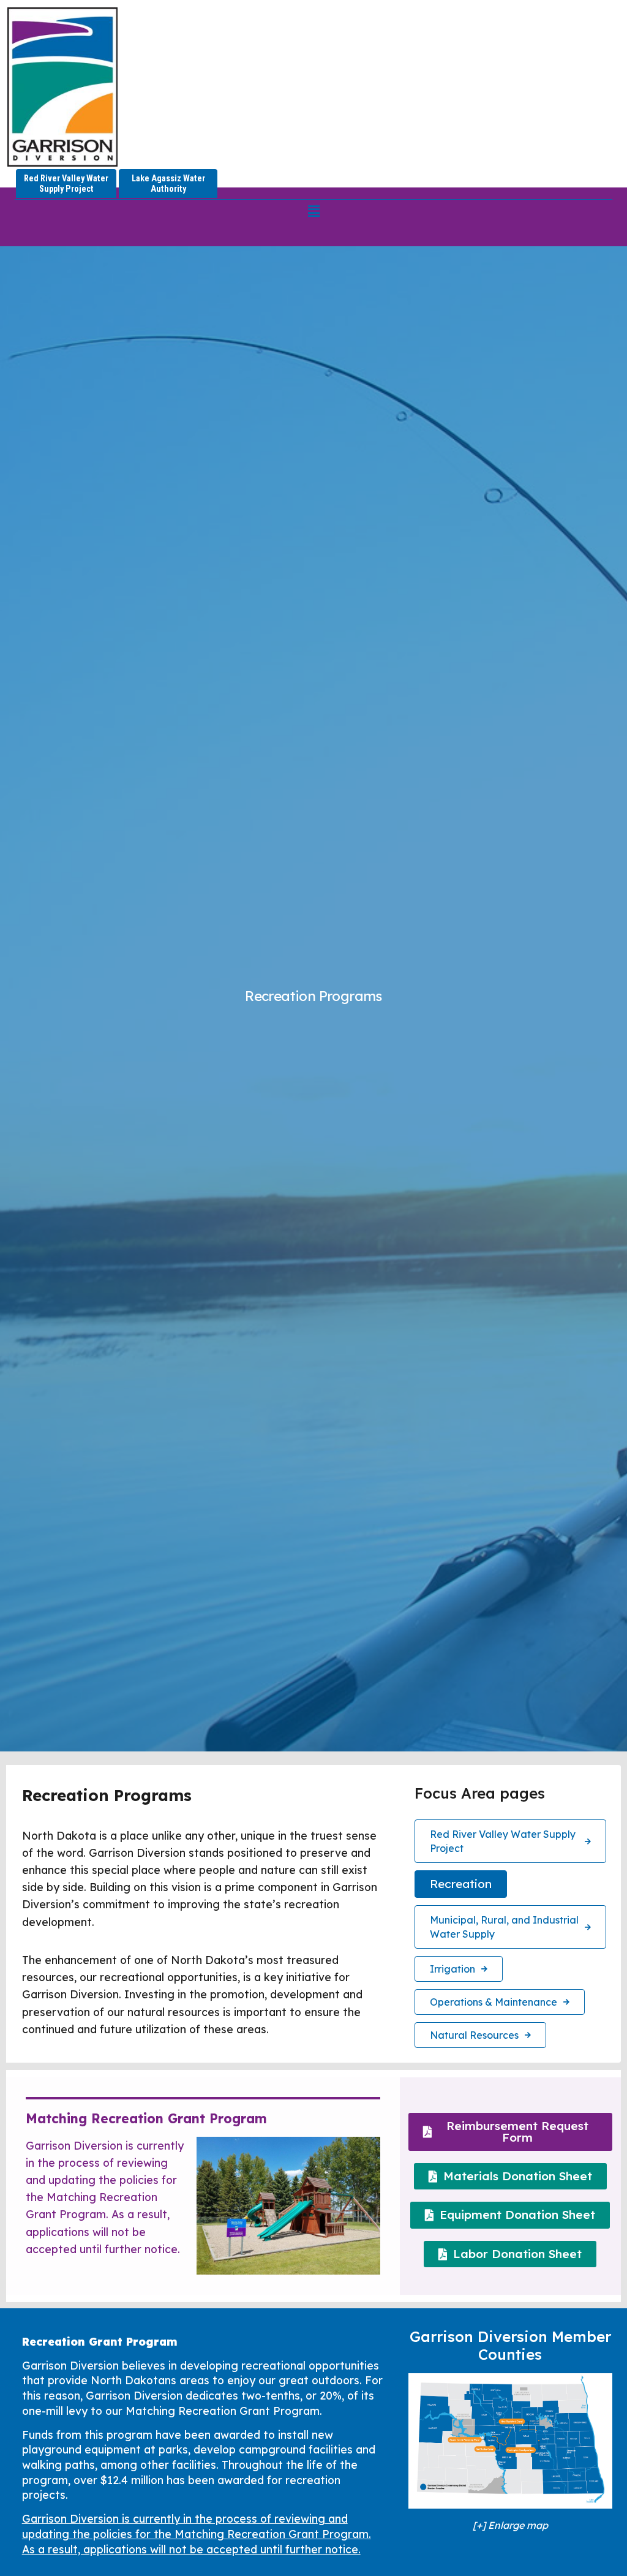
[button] (313, 211)
